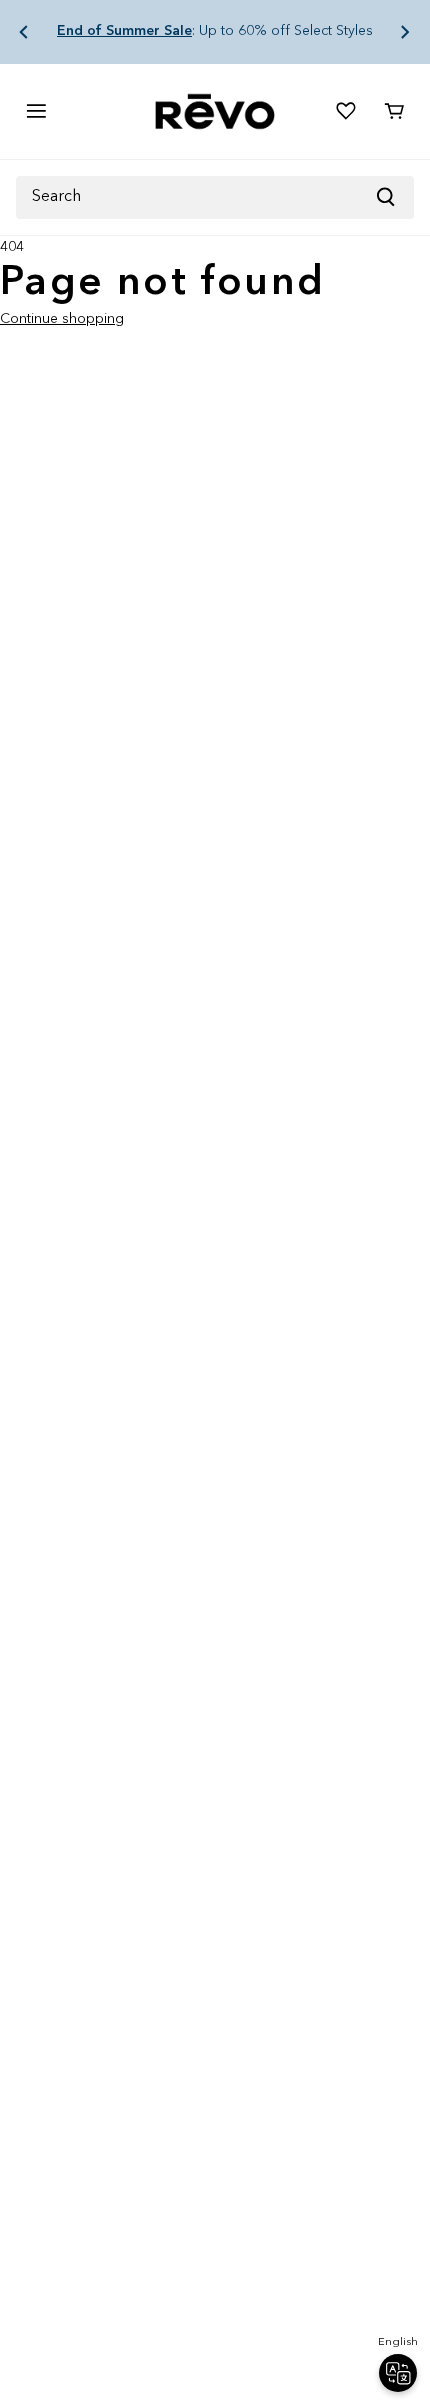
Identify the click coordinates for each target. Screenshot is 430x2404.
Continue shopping (62, 319)
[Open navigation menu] (36, 111)
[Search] (394, 197)
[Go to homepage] (215, 111)
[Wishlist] (346, 111)
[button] (24, 32)
